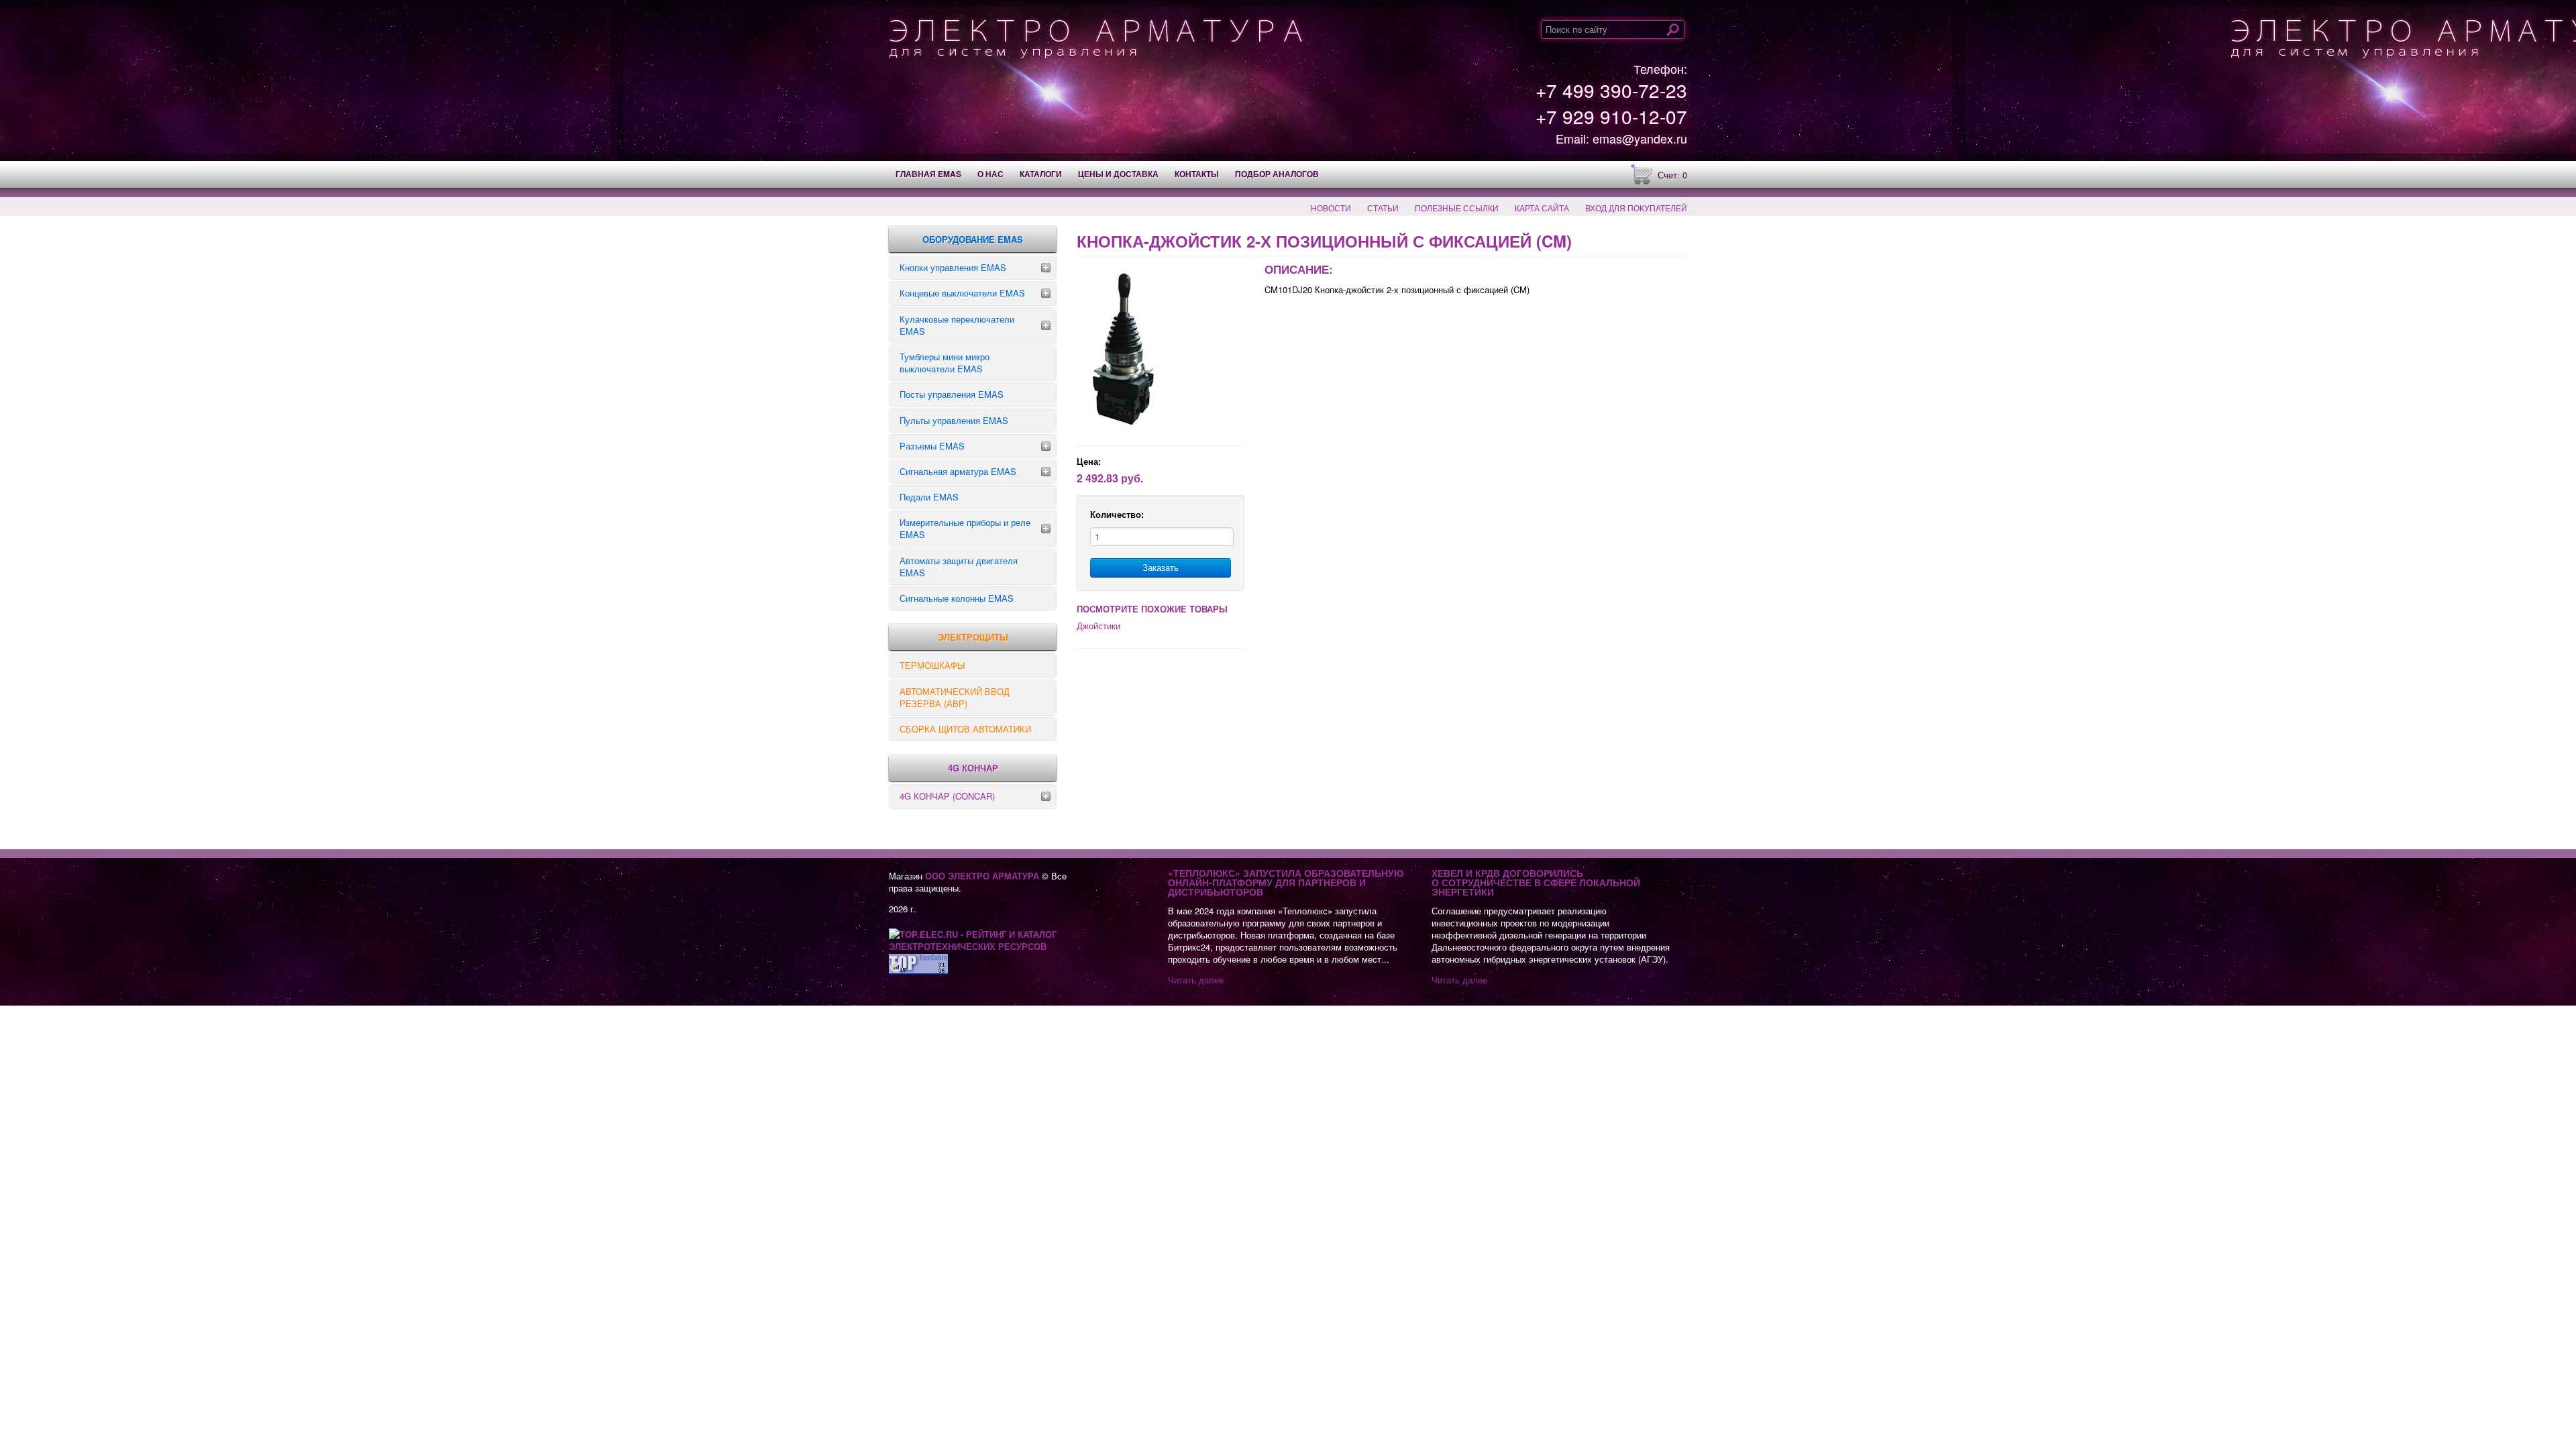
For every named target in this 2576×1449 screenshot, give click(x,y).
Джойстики (1098, 626)
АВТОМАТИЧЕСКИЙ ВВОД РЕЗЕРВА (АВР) (955, 697)
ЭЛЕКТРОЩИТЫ (973, 637)
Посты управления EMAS (952, 394)
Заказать (1161, 567)
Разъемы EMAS (932, 446)
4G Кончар (973, 768)
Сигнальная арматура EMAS (958, 471)
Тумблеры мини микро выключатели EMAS (945, 363)
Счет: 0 (1672, 175)
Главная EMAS (928, 174)
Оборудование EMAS (973, 239)
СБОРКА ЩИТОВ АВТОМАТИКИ (965, 729)
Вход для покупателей (1636, 208)
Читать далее (1196, 980)
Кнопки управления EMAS (953, 267)
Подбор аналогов (1277, 174)
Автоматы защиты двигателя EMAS (959, 567)
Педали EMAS (929, 497)
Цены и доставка (1118, 174)
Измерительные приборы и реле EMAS (965, 528)
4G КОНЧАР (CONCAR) (947, 796)
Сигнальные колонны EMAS (957, 598)
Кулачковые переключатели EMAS (957, 325)
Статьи (1383, 208)
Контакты (1197, 174)
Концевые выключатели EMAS (962, 293)
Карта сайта (1542, 208)
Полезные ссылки (1457, 208)
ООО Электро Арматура (982, 876)
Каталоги (1041, 174)
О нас (990, 174)
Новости (1331, 208)
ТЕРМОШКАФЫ (932, 665)
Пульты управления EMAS (954, 420)
